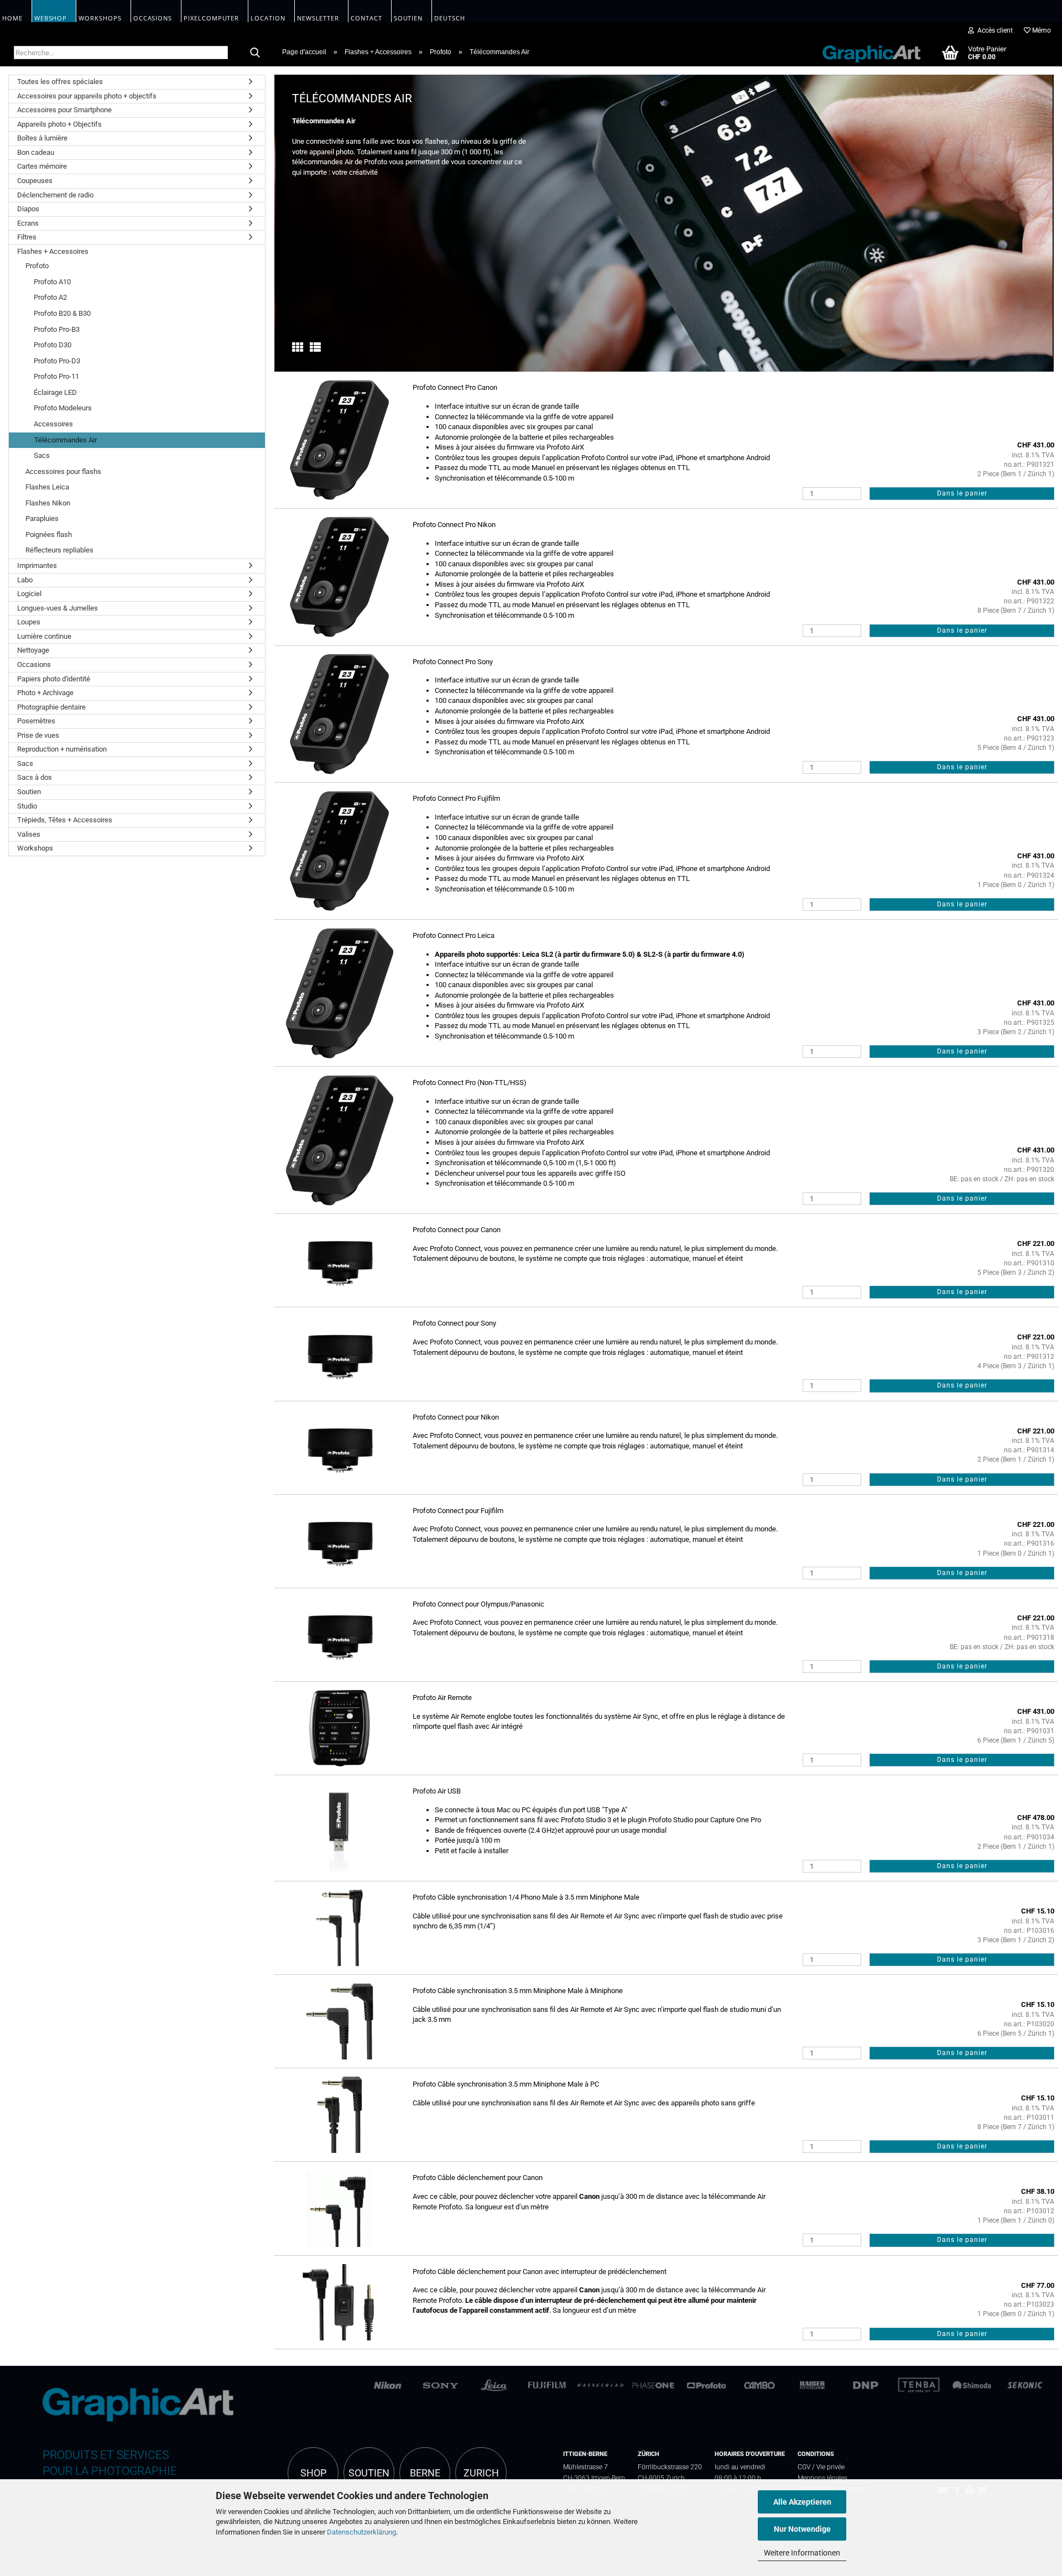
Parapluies (42, 518)
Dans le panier (962, 493)
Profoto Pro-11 (56, 376)
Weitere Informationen (802, 2553)
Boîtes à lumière (42, 138)
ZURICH (481, 2473)
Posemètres (36, 721)
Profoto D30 (53, 345)
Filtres (27, 237)
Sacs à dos (35, 777)
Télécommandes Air (66, 440)
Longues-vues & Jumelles (58, 608)
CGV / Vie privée (821, 2467)
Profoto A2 (50, 297)
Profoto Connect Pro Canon (455, 387)
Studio (27, 806)
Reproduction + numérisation (62, 749)
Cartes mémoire (42, 166)
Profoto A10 (52, 282)
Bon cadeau (36, 152)
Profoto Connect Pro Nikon (454, 525)
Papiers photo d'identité (54, 679)
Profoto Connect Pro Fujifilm (456, 798)
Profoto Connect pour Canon (457, 1230)
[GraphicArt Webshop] (866, 52)
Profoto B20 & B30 (62, 313)
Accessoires (53, 424)
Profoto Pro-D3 (57, 361)
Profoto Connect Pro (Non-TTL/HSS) (470, 1083)
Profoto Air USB (437, 1791)
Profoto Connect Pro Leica (454, 935)
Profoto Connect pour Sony (454, 1323)
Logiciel (29, 594)
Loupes (29, 622)
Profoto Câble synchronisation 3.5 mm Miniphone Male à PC (506, 2084)
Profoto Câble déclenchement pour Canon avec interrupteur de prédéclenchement (540, 2272)
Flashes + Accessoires (53, 251)
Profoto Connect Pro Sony (453, 662)
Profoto (37, 266)
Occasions (34, 664)
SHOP (313, 2473)
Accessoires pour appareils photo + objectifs (87, 96)
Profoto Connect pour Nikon (456, 1417)
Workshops (35, 848)
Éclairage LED (55, 392)
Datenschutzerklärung (361, 2532)
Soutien (29, 792)
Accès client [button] (993, 30)
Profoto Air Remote (442, 1698)
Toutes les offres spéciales (60, 82)
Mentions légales (822, 2478)
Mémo (1041, 30)
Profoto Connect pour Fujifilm (458, 1511)
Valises (29, 834)
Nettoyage (33, 650)
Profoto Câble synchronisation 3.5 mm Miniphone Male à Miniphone (518, 1991)
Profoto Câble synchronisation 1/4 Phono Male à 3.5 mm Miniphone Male (526, 1897)
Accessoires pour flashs (63, 471)
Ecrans (28, 223)
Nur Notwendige (802, 2529)
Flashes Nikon (48, 503)
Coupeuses (35, 181)
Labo (25, 580)
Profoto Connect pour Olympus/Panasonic (478, 1604)
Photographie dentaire (51, 707)
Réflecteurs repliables (59, 550)
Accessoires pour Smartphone (64, 110)
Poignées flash (49, 535)
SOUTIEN (369, 2473)
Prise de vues (38, 735)
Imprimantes (37, 565)
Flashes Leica (47, 487)
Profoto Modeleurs (63, 408)
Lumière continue (44, 636)
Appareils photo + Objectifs (59, 124)
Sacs (42, 455)
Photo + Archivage (45, 693)
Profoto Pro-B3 (57, 329)
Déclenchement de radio (55, 195)
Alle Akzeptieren (802, 2502)
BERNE (425, 2473)
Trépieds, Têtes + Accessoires (65, 820)
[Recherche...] (255, 53)
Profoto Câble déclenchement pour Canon (478, 2178)
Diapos (28, 209)
